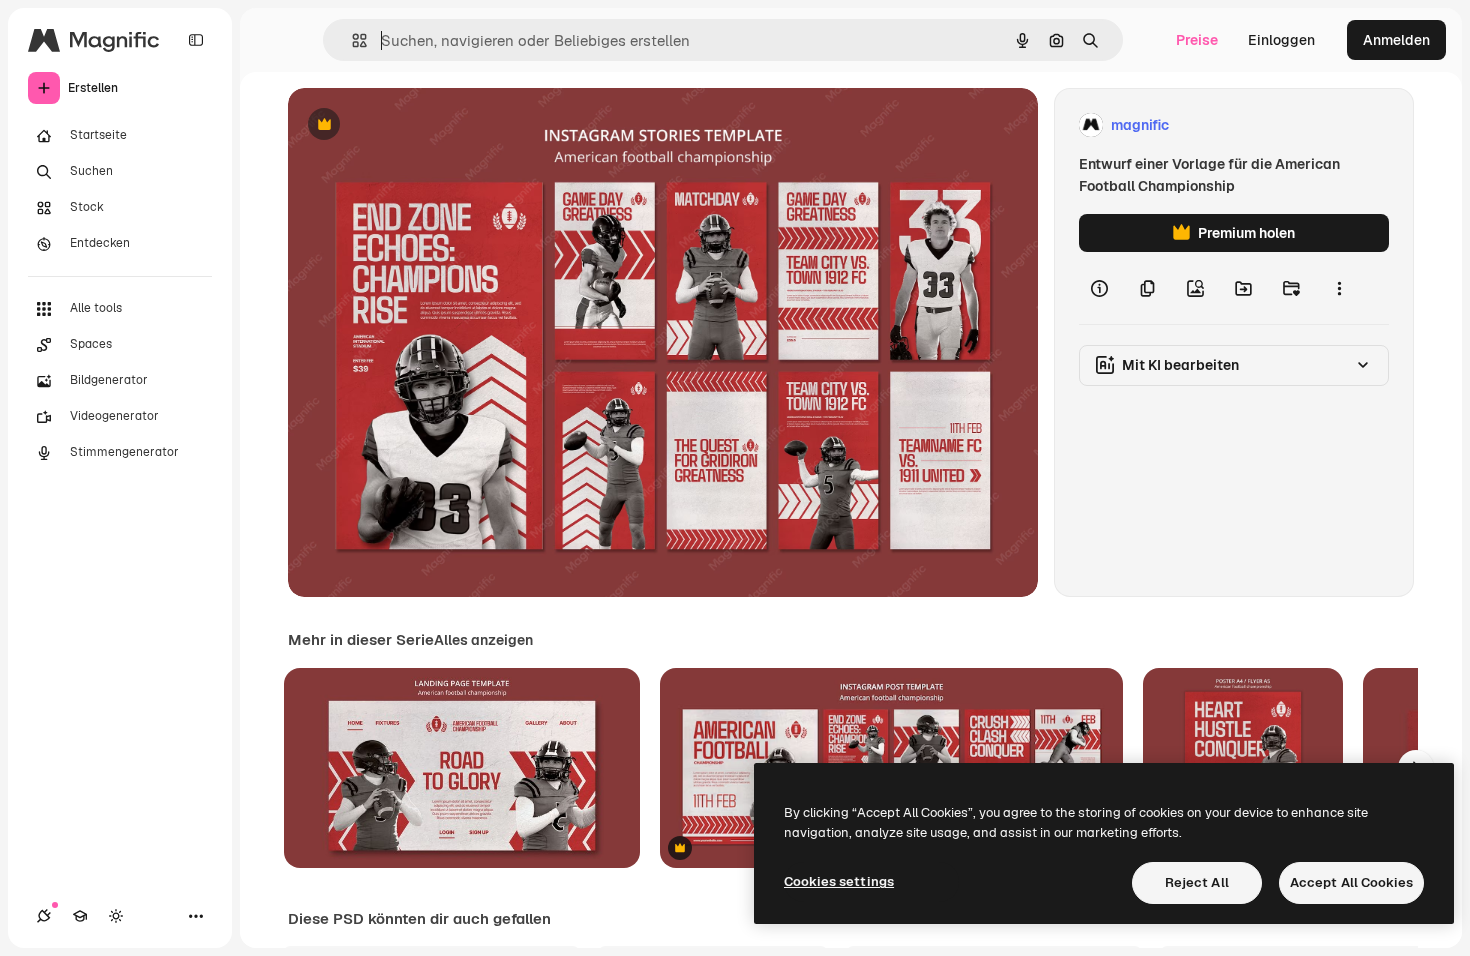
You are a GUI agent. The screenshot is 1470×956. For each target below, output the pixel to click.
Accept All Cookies (1351, 882)
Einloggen (1281, 40)
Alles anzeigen (483, 640)
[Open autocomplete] (351, 40)
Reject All (1197, 882)
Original (416, 125)
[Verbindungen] (44, 916)
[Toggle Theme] (116, 916)
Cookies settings (839, 881)
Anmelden (1396, 40)
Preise (1197, 40)
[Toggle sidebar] (196, 40)
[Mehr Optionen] (1339, 288)
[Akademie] (80, 916)
